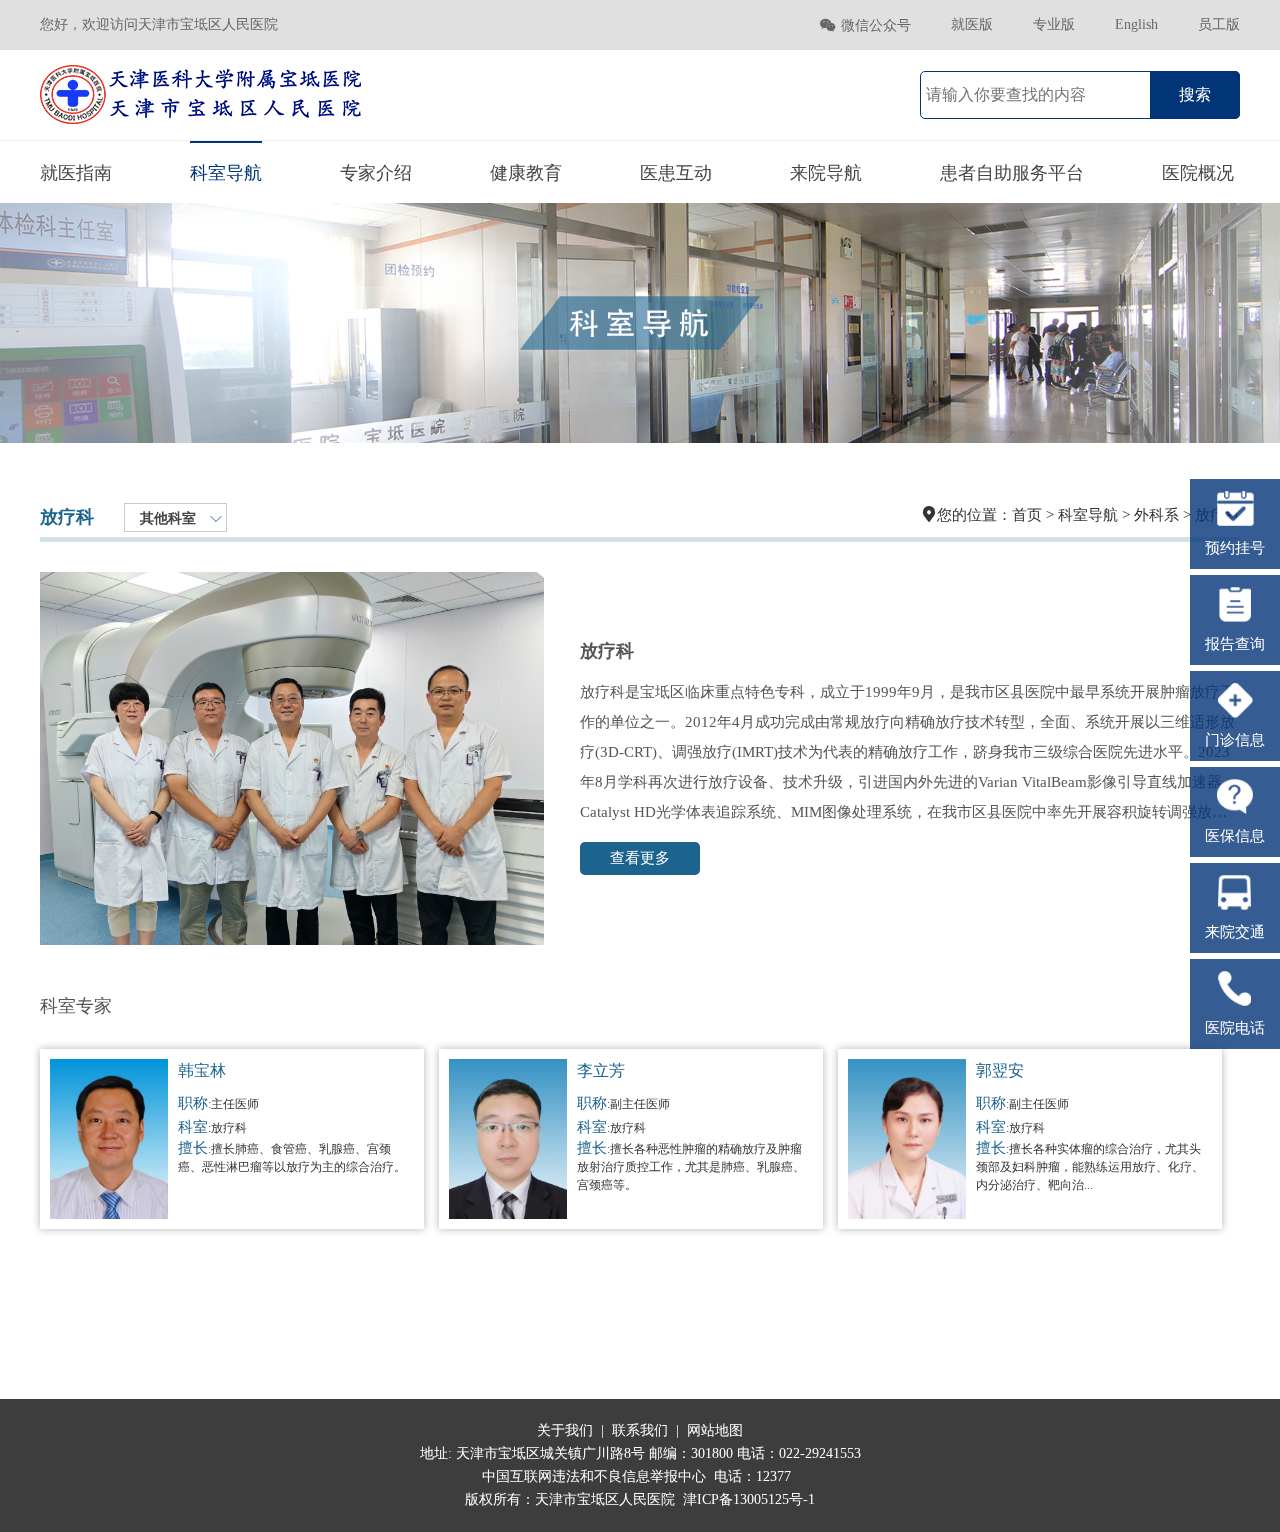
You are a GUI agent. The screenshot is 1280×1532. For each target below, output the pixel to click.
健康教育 (526, 173)
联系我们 (640, 1430)
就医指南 (76, 173)
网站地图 (715, 1430)
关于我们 (565, 1430)
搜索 (1195, 94)
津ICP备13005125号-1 (749, 1499)
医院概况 (1198, 173)
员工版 (1219, 24)
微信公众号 (865, 25)
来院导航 (826, 173)
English (1136, 24)
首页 (1027, 515)
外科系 (1156, 515)
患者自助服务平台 (1012, 173)
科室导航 (226, 173)
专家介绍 (376, 173)
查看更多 (640, 858)
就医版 (972, 24)
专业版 (1054, 24)
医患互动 (676, 173)
